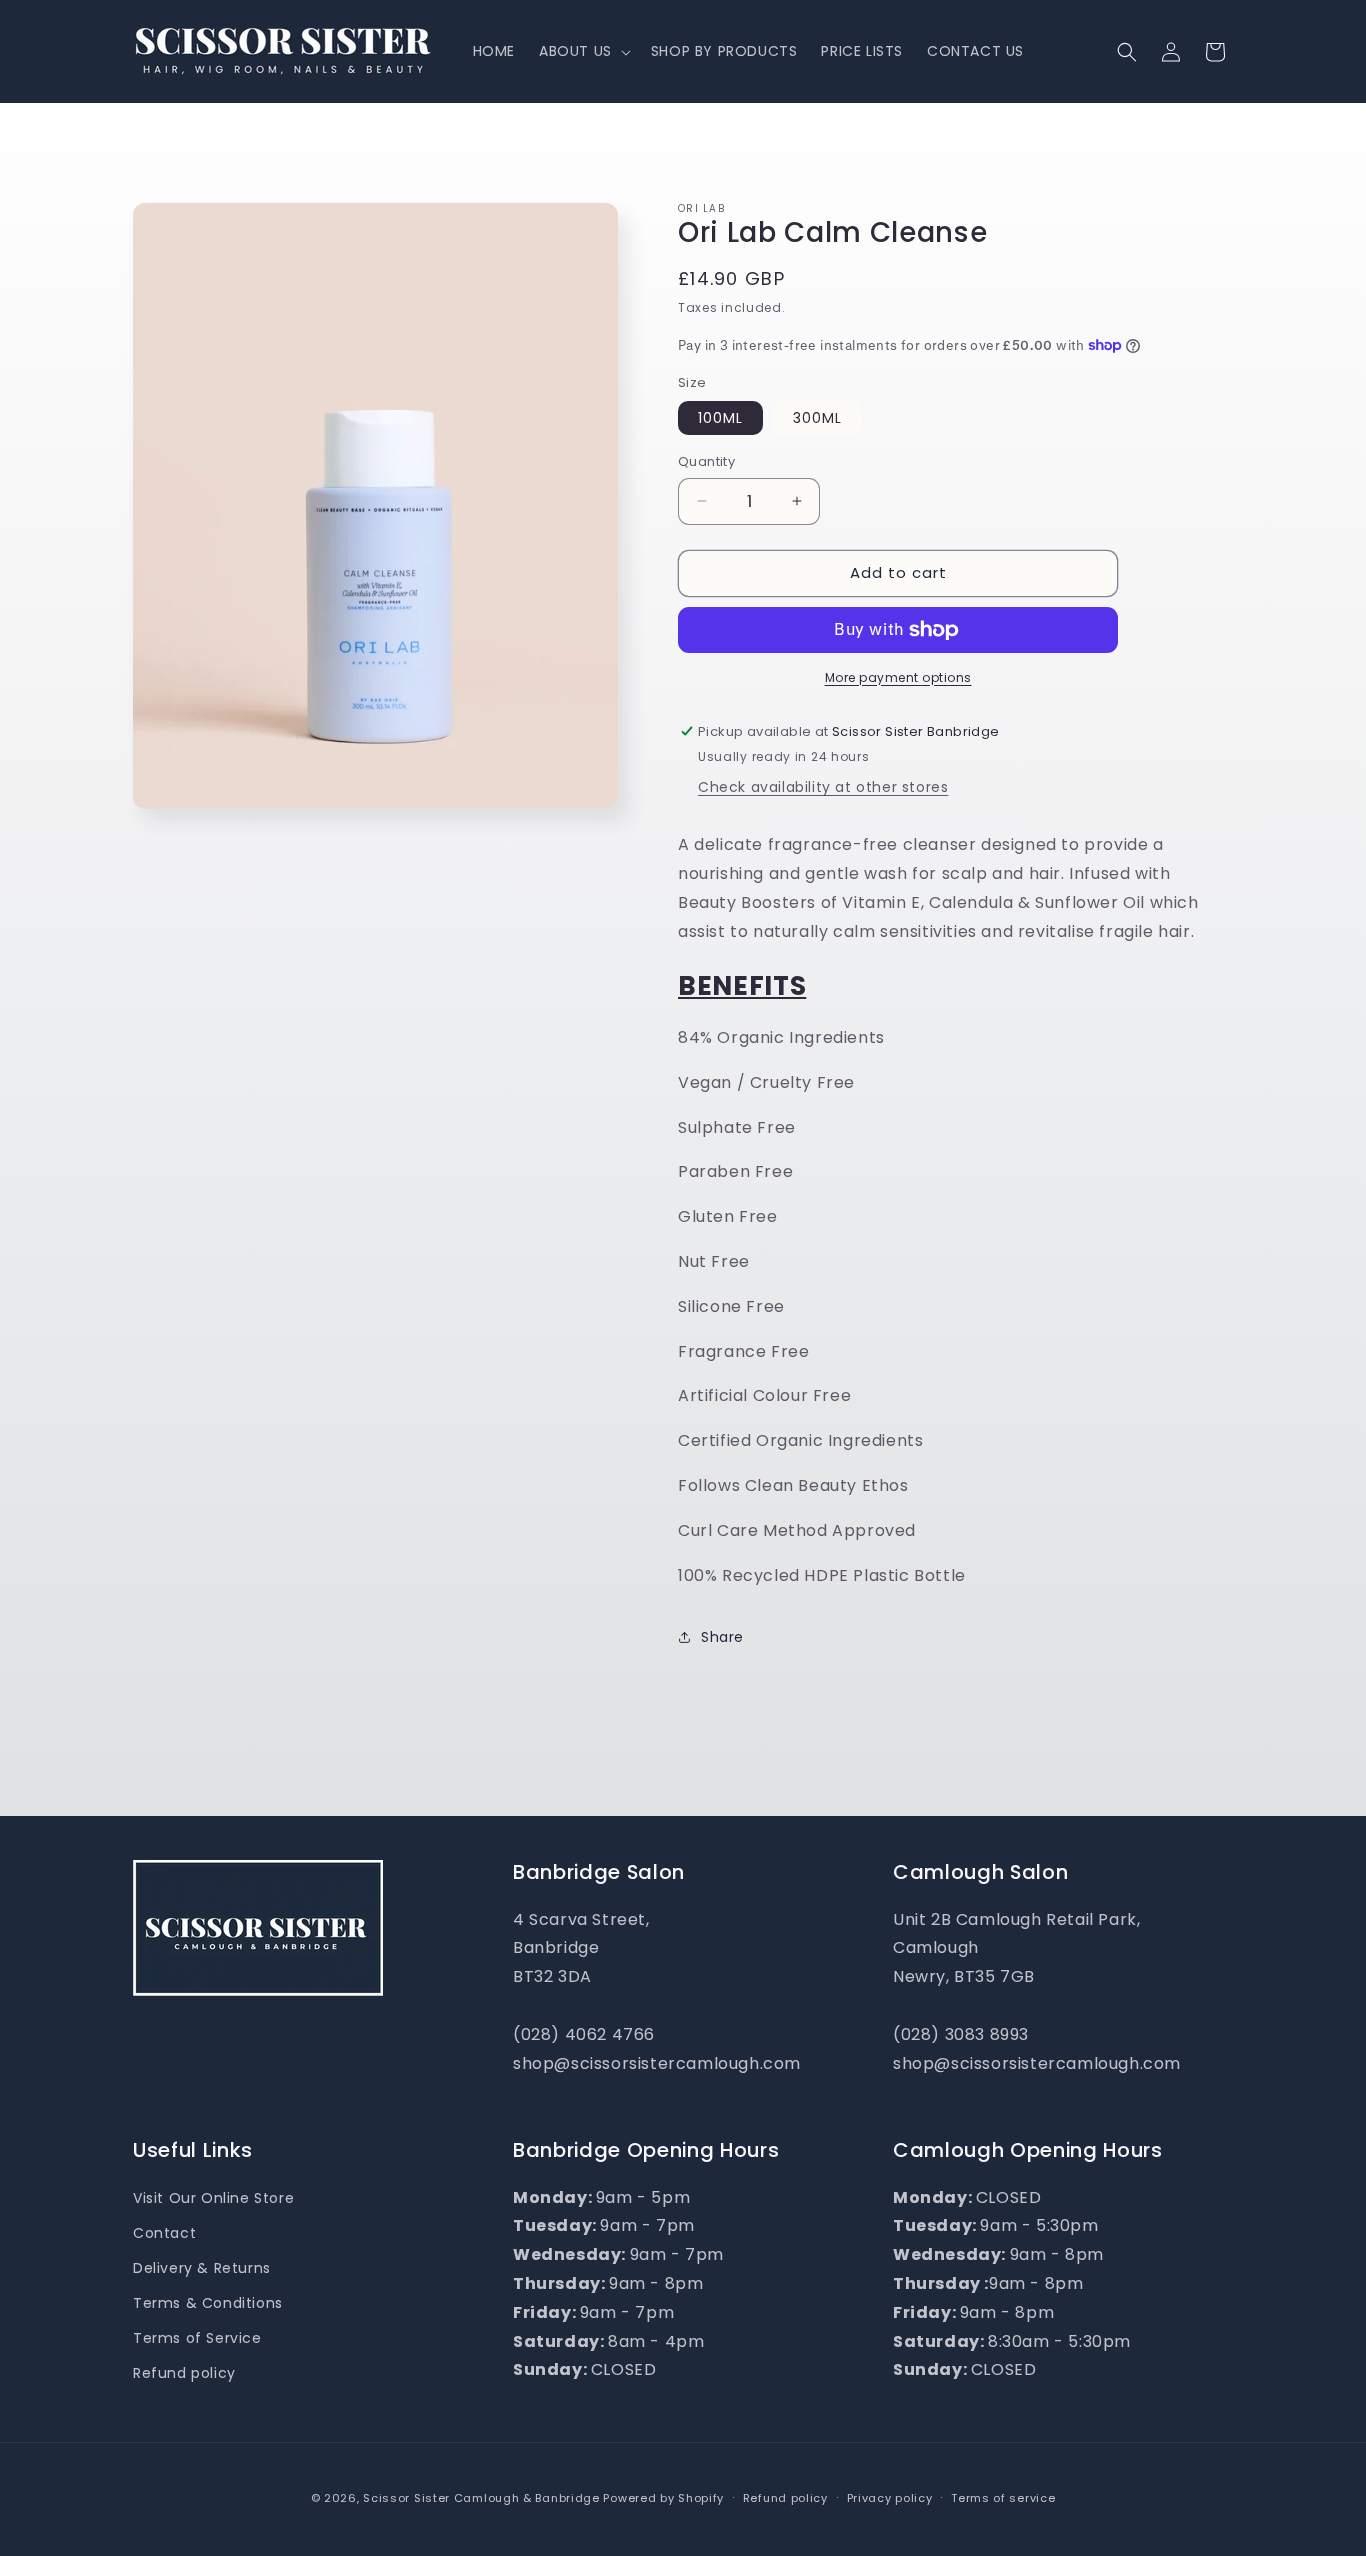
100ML (720, 418)
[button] (583, 51)
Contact (164, 2233)
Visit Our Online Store (213, 2198)
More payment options (898, 677)
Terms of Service (197, 2338)
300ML (817, 418)
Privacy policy (890, 2498)
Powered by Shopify (663, 2498)
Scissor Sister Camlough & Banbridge (481, 2498)
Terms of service (1003, 2498)
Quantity (706, 461)
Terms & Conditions (208, 2303)
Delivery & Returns (202, 2268)
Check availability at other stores (823, 787)
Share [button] (722, 1637)
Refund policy (184, 2373)
